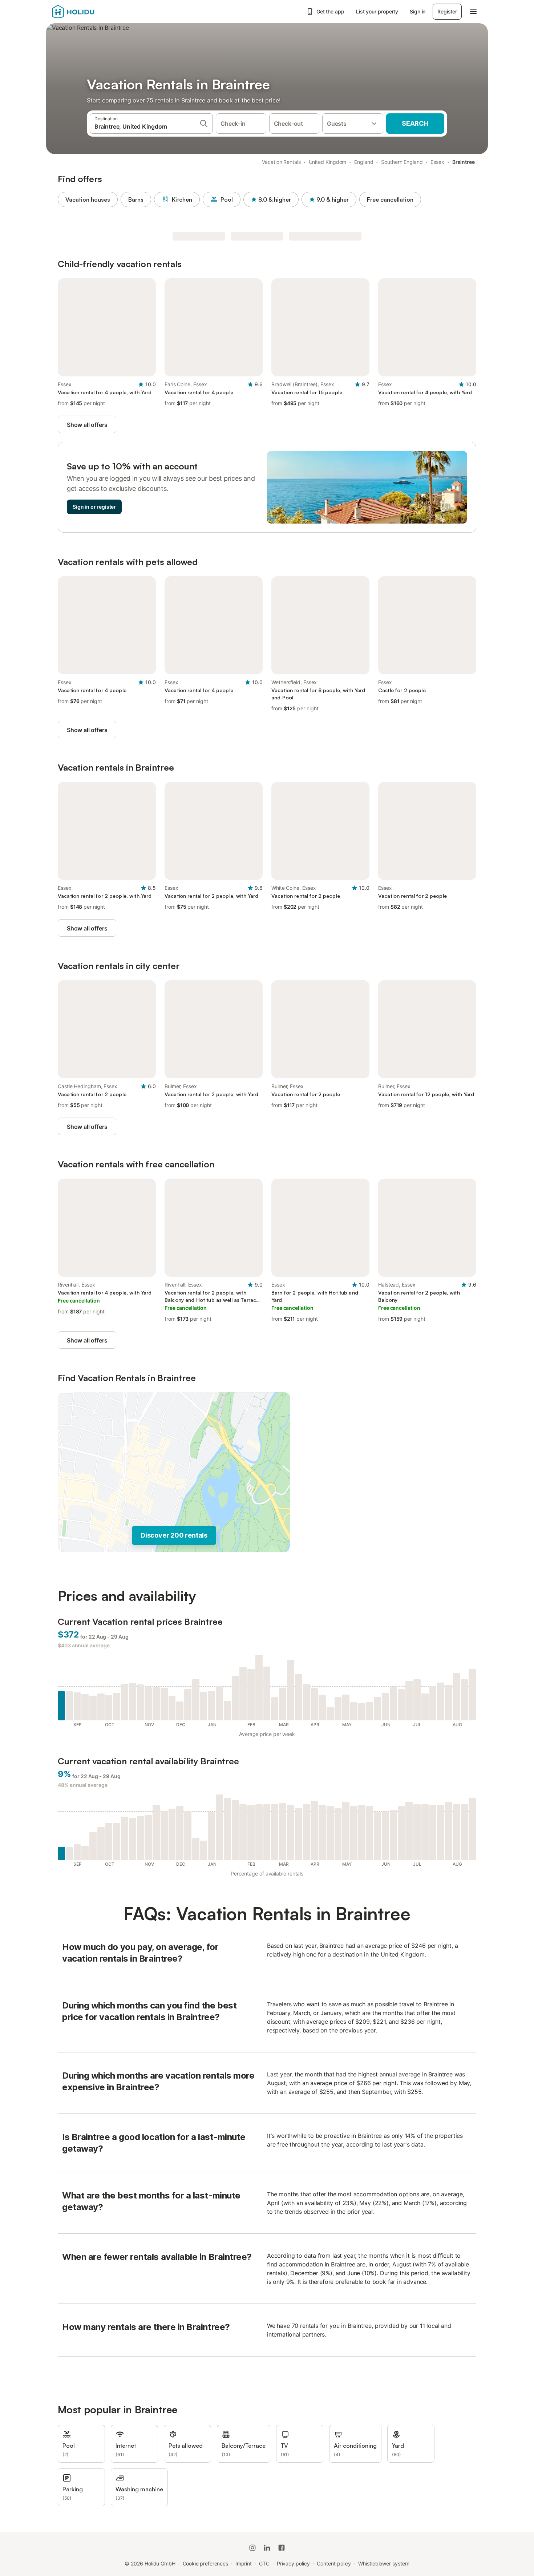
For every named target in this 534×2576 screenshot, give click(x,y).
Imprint (244, 2563)
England (364, 162)
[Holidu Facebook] (282, 2548)
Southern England (402, 162)
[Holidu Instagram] (252, 2548)
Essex (437, 162)
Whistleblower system (384, 2563)
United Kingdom (328, 162)
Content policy (334, 2563)
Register (447, 11)
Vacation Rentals (281, 162)
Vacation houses (88, 199)
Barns (136, 199)
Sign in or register (94, 507)
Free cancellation (390, 199)
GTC (264, 2563)
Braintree (464, 162)
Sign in (418, 11)
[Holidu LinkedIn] (267, 2548)
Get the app (330, 11)
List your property (377, 11)
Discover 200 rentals (174, 1535)
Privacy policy (293, 2563)
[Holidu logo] (88, 12)
